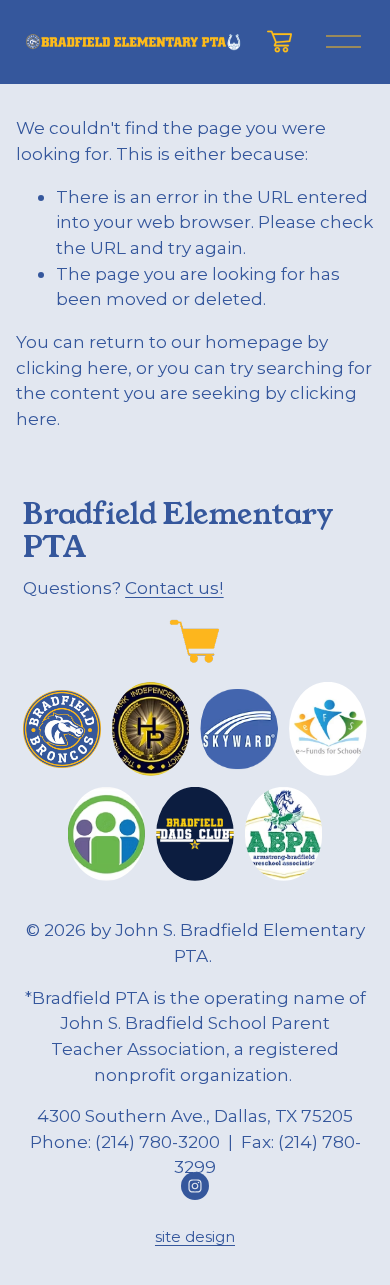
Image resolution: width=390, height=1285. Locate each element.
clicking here (72, 367)
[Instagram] (195, 1186)
